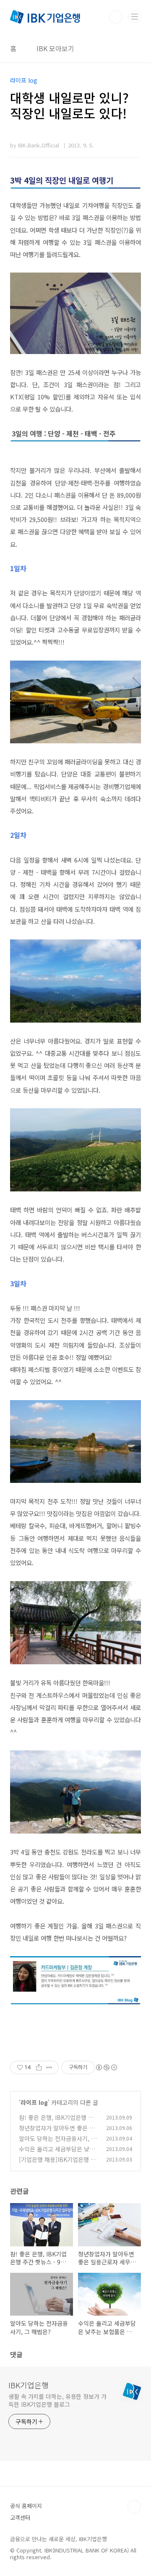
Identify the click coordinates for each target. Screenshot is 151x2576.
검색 (116, 17)
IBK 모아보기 (55, 48)
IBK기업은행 (29, 2385)
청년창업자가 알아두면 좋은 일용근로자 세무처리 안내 (57, 2132)
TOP (134, 2507)
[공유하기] (39, 2067)
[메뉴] (135, 16)
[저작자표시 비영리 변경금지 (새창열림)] (106, 2067)
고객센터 (20, 2517)
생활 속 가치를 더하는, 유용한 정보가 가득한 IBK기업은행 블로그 (57, 2400)
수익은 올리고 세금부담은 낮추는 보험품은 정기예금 (57, 2153)
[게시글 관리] (49, 2067)
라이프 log (34, 2102)
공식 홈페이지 (26, 2506)
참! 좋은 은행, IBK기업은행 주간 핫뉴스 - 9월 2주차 (56, 2122)
